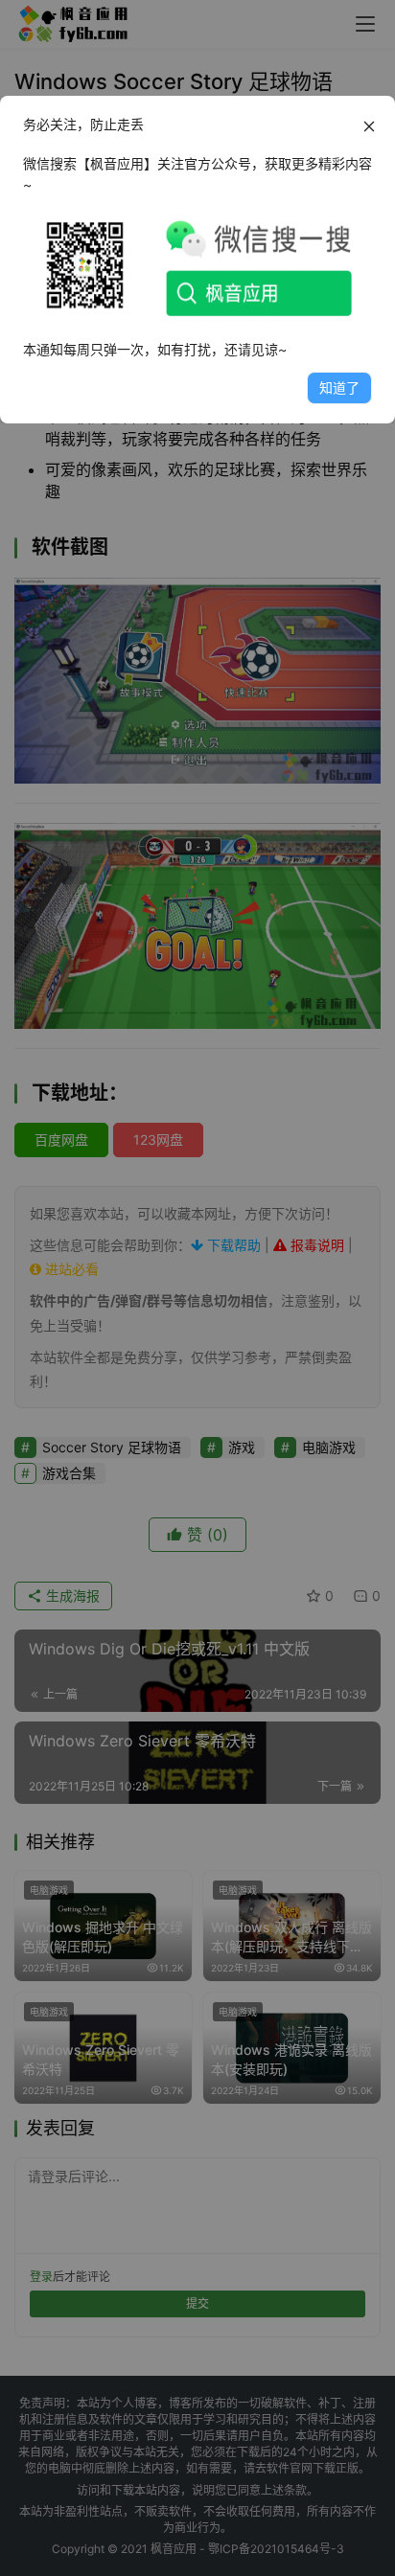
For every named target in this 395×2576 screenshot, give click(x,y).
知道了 (339, 388)
